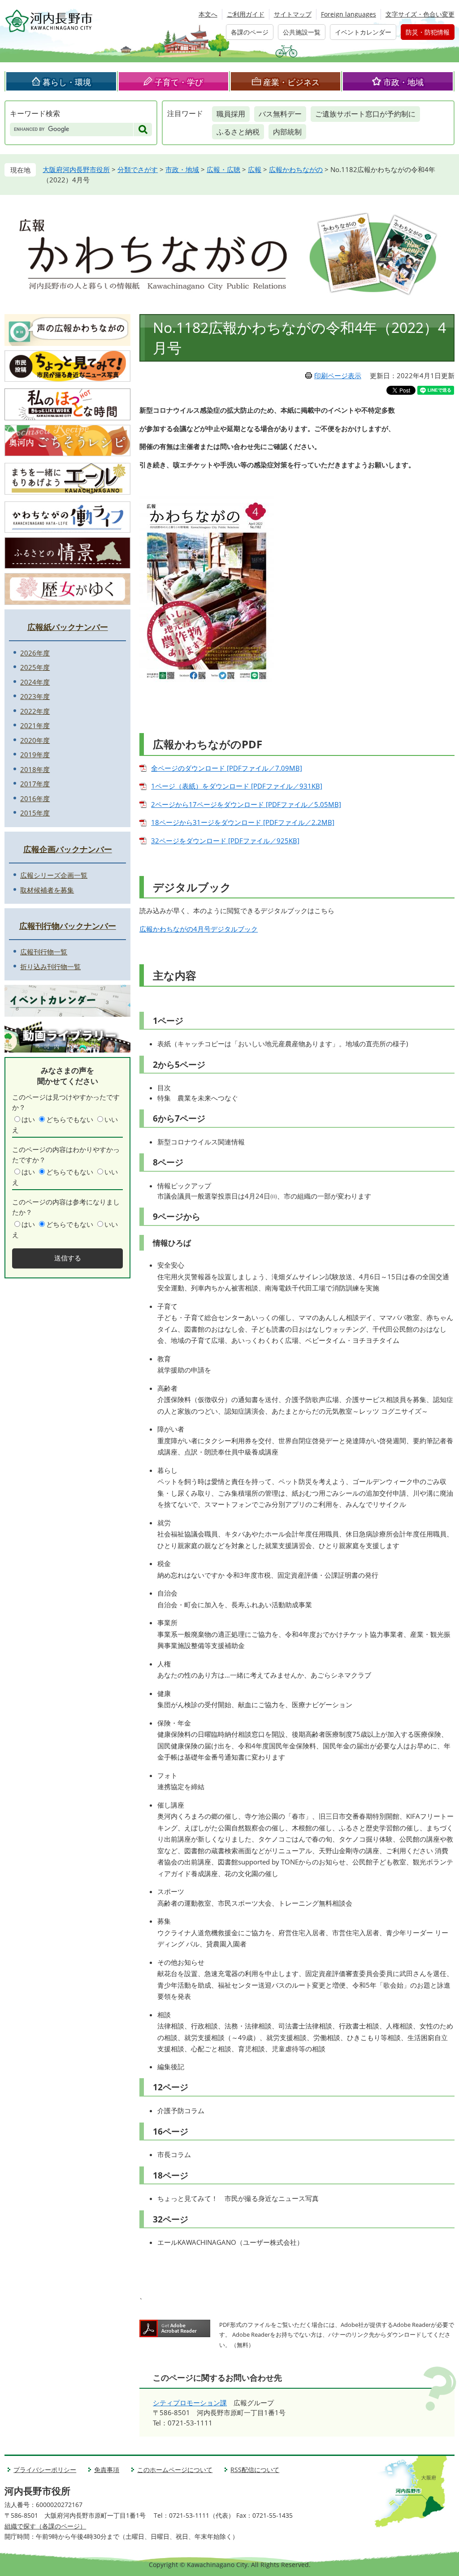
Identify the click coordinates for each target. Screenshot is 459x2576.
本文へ (208, 14)
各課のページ (250, 32)
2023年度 (35, 696)
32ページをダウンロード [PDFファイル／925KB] (225, 841)
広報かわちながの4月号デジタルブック (199, 929)
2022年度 (35, 711)
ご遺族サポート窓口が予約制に (365, 114)
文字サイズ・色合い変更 (420, 14)
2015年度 (35, 813)
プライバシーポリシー (45, 2470)
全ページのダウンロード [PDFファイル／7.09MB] (227, 768)
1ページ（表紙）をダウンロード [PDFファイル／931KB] (237, 786)
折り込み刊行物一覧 (50, 967)
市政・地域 (403, 82)
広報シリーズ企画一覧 (54, 875)
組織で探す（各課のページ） (45, 2526)
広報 (255, 169)
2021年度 (35, 725)
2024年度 (35, 682)
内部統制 (287, 132)
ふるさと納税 (238, 132)
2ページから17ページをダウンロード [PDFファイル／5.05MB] (246, 804)
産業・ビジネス (291, 82)
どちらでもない (70, 1119)
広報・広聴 (223, 169)
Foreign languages (349, 14)
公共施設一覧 (302, 32)
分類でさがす (138, 169)
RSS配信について (255, 2470)
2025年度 (35, 667)
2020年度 (35, 740)
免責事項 (107, 2470)
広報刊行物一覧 (44, 952)
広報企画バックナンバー (68, 849)
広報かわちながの (296, 169)
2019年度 (35, 755)
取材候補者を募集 (47, 890)
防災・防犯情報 (428, 32)
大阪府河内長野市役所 (76, 169)
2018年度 (35, 769)
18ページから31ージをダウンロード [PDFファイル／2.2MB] (243, 822)
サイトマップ (293, 14)
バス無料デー (280, 114)
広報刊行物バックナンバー (68, 926)
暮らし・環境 (67, 82)
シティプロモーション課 (190, 2403)
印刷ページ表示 (338, 375)
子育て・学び (179, 82)
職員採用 (231, 114)
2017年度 (35, 784)
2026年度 (35, 653)
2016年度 (35, 798)
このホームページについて (175, 2470)
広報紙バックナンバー (68, 627)
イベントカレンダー (363, 32)
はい (28, 1119)
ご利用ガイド (246, 14)
